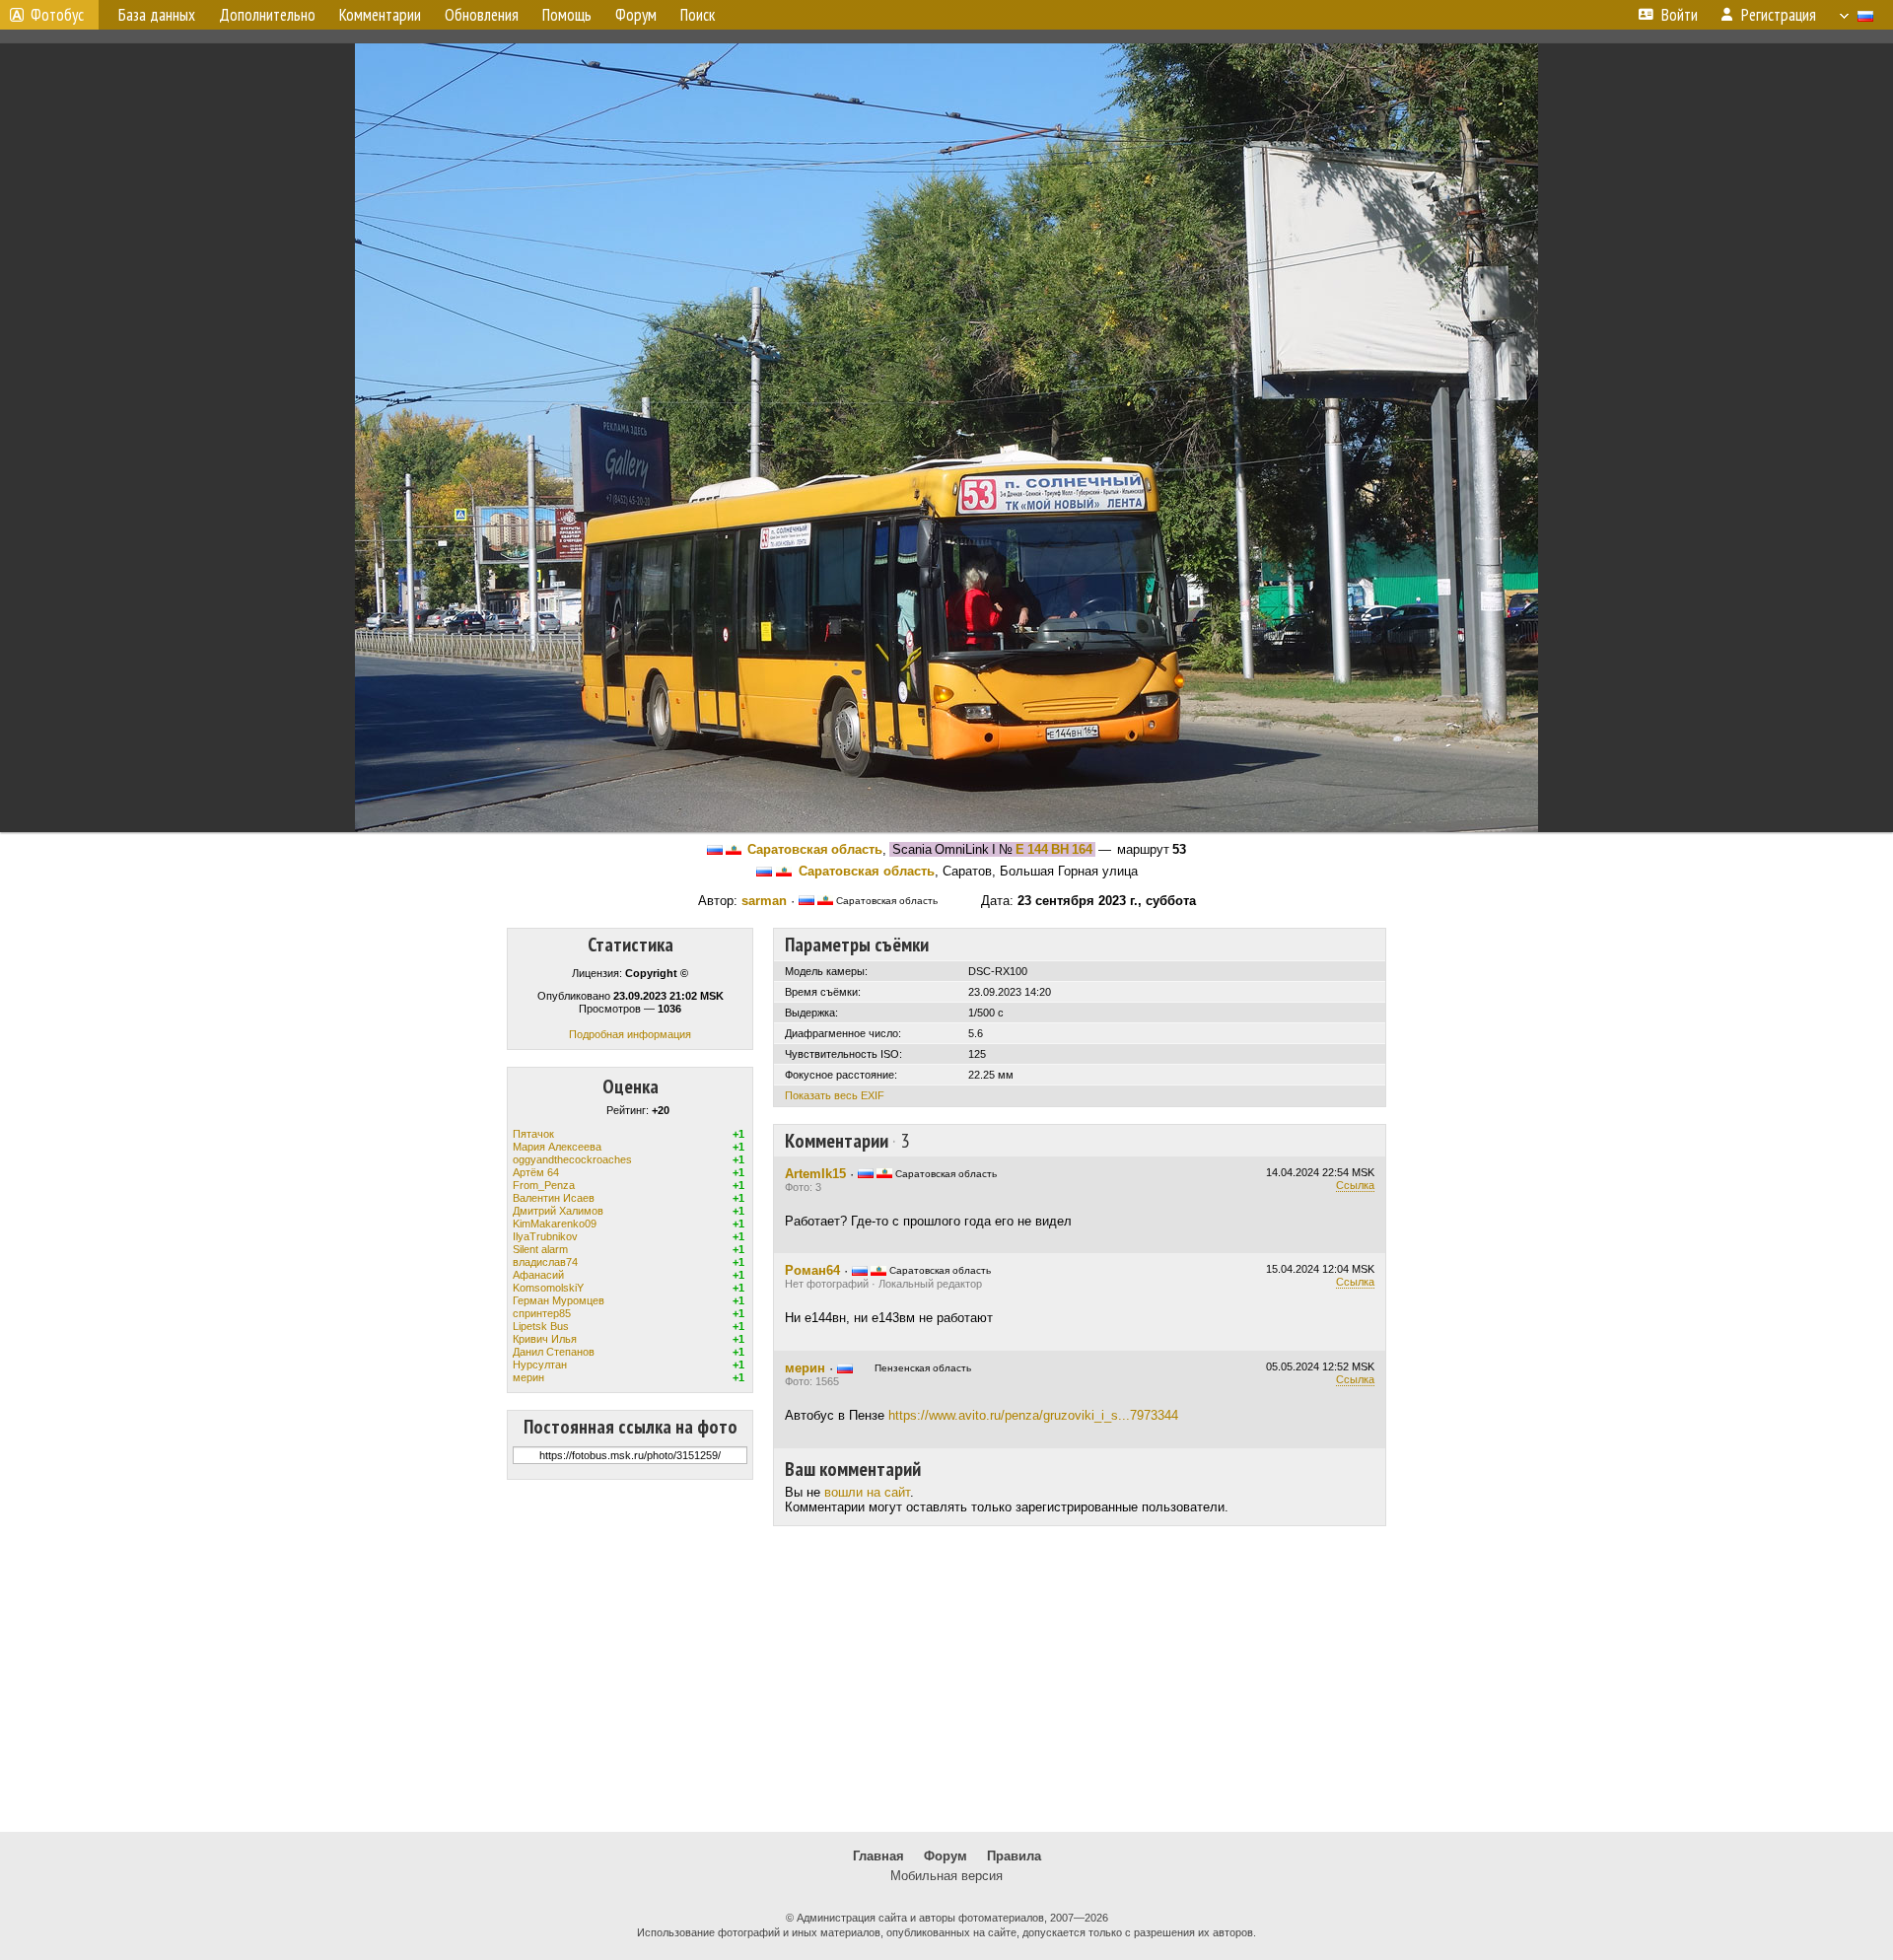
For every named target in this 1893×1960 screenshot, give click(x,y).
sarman (764, 901)
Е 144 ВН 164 (1054, 849)
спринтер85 (542, 1313)
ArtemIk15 (815, 1174)
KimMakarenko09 (555, 1224)
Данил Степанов (554, 1352)
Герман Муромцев (559, 1300)
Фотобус (57, 15)
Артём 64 (536, 1172)
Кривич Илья (545, 1339)
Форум (946, 1856)
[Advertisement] (946, 1679)
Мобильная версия (946, 1876)
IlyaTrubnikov (545, 1236)
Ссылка (1355, 1185)
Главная (878, 1856)
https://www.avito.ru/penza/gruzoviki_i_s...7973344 (1033, 1415)
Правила (1014, 1856)
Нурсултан (540, 1365)
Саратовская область (815, 849)
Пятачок (533, 1134)
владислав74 (545, 1262)
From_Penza (544, 1185)
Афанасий (538, 1275)
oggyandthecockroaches (572, 1159)
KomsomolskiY (548, 1288)
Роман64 (812, 1270)
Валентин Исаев (554, 1198)
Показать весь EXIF (835, 1095)
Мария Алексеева (557, 1147)
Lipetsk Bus (541, 1326)
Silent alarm (540, 1249)
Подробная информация (630, 1034)
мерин (528, 1377)
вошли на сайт (867, 1492)
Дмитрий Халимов (558, 1211)
